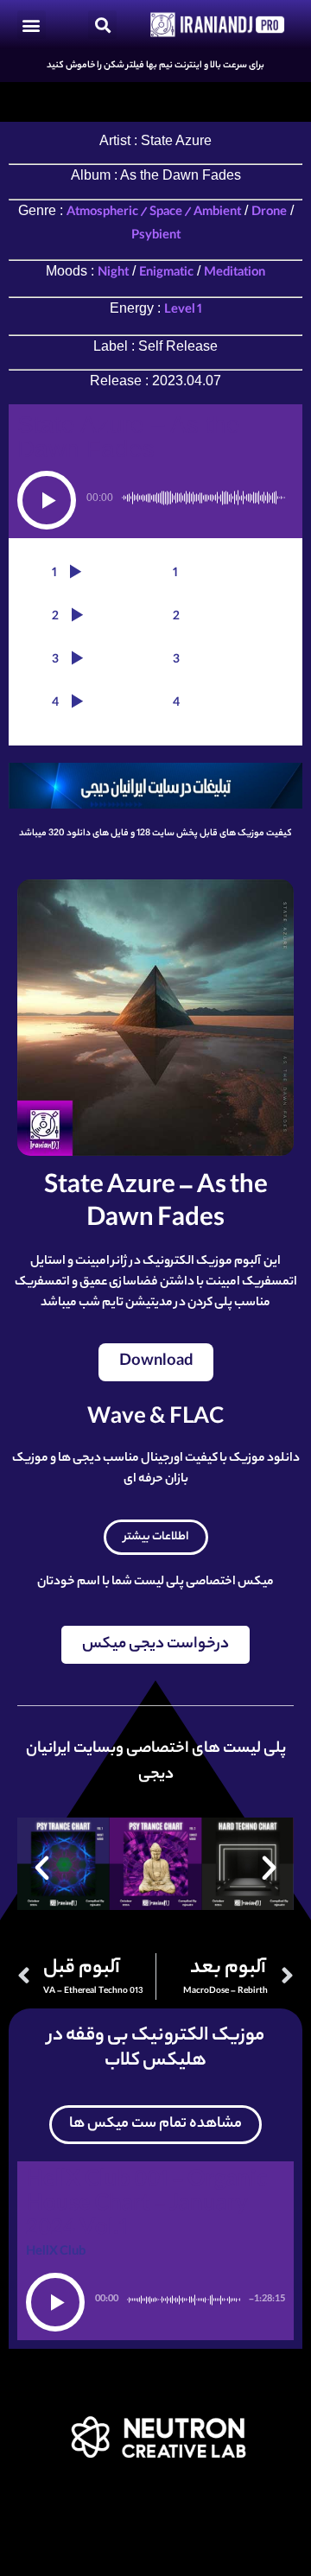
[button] (32, 25)
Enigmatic (166, 274)
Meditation (235, 274)
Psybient (156, 237)
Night (113, 274)
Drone (269, 213)
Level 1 (183, 311)
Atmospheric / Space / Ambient (154, 213)
